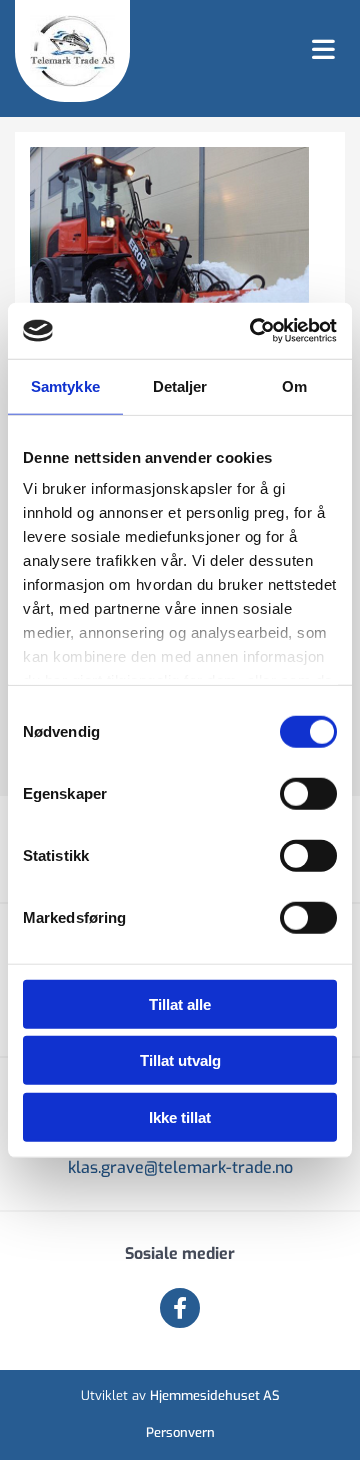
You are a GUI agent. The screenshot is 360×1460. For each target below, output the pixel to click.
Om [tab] (294, 385)
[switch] (308, 793)
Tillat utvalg (180, 1060)
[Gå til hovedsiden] (72, 51)
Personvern (180, 1432)
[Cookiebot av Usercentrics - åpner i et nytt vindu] (254, 331)
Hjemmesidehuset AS (215, 1395)
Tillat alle (180, 1003)
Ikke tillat (180, 1116)
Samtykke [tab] (65, 385)
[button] (245, 51)
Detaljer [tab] (180, 385)
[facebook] (180, 1308)
